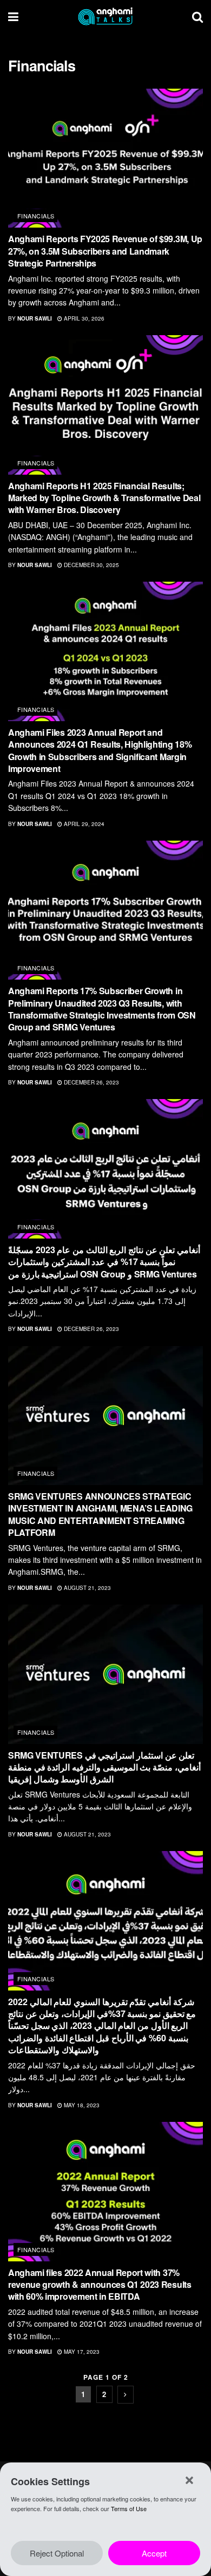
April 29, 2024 (83, 824)
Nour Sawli (35, 318)
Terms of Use (129, 2508)
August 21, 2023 (87, 1588)
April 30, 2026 (83, 318)
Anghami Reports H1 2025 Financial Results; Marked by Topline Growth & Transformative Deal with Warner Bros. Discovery (104, 498)
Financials (36, 216)
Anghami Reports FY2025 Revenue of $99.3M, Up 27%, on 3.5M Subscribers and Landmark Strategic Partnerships (105, 251)
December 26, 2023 (91, 1082)
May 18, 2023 (81, 2105)
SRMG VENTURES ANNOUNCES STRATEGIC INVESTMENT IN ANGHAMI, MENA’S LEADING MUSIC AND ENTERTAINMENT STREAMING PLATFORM (100, 1514)
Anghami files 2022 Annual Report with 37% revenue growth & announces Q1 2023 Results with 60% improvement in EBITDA (100, 2285)
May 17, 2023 (81, 2352)
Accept (154, 2553)
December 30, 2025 (91, 565)
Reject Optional (57, 2553)
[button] (189, 2480)
